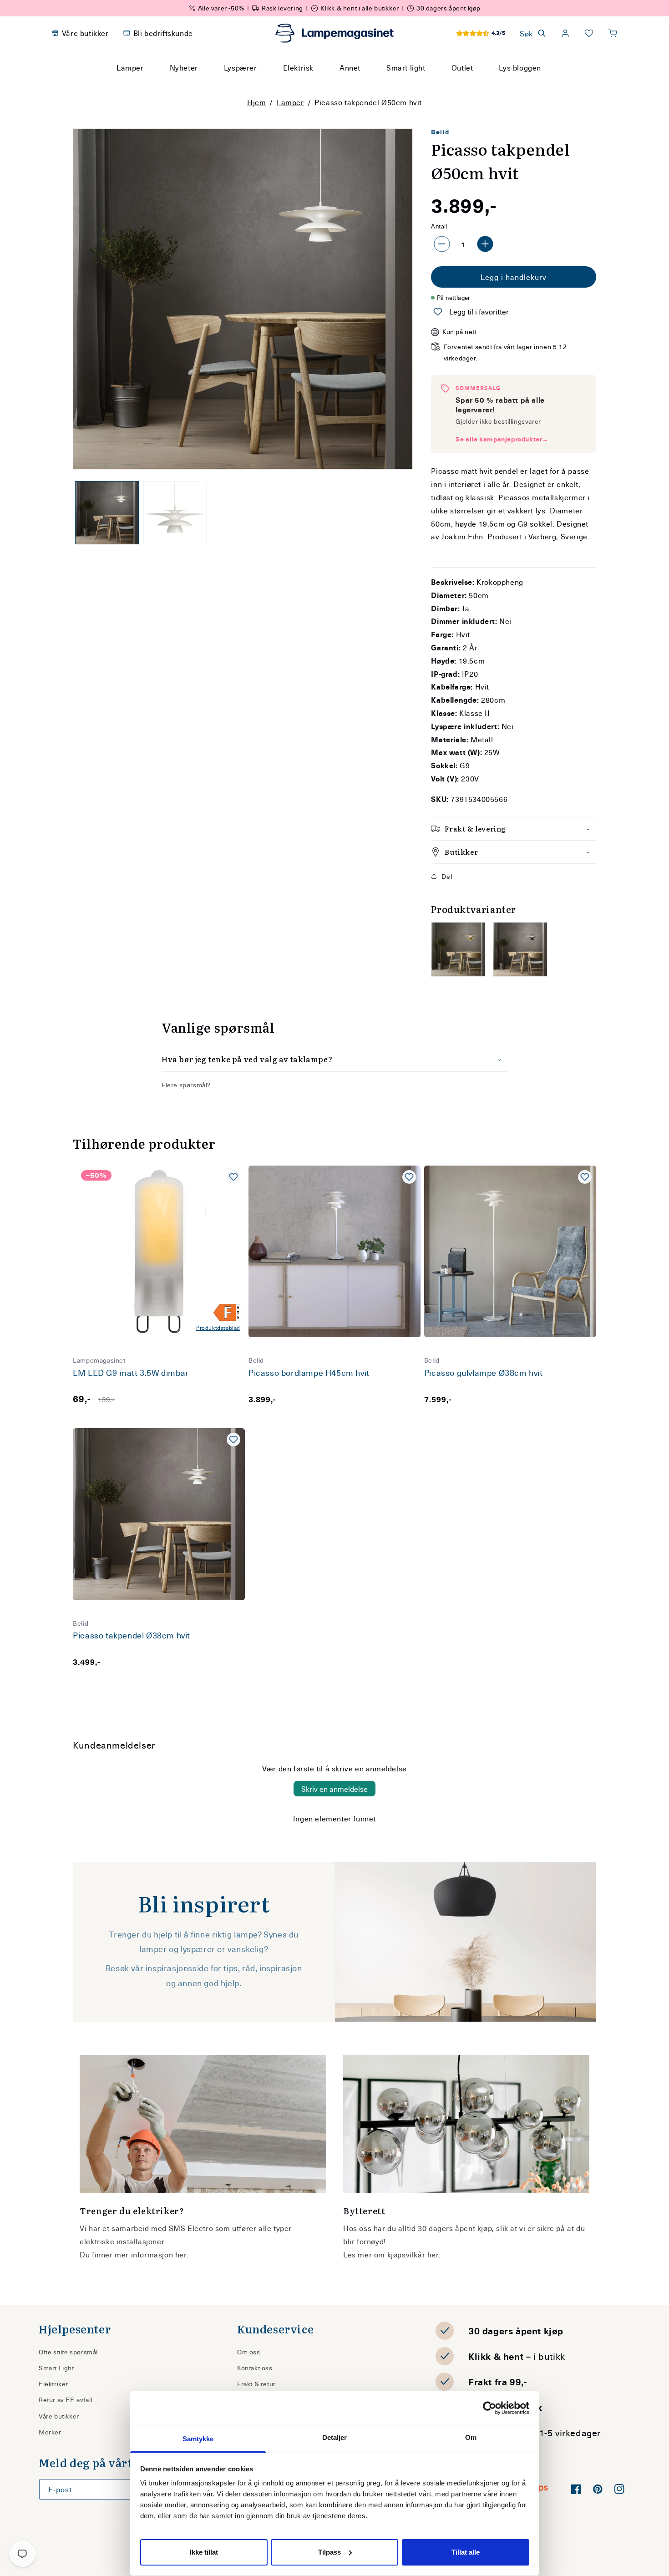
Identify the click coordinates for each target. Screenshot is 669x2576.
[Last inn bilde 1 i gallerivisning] (107, 513)
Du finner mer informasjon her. (134, 2254)
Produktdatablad (218, 1328)
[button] (613, 33)
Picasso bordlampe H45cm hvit (309, 1373)
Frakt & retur (256, 2384)
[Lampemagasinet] (334, 33)
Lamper (290, 102)
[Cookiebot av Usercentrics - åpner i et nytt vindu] (489, 2408)
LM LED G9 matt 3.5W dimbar (131, 1373)
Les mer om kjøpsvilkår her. (392, 2254)
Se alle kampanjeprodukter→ (502, 439)
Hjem (256, 102)
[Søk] (421, 85)
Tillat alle (466, 2552)
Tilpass (329, 2552)
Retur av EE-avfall (66, 2400)
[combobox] (322, 85)
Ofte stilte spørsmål (68, 2352)
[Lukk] (443, 85)
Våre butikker (59, 2416)
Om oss (249, 2352)
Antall (439, 226)
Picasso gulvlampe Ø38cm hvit (484, 1373)
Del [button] (447, 876)
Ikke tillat (204, 2552)
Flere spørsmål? (186, 1085)
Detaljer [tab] (335, 2437)
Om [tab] (471, 2437)
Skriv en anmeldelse (334, 1789)
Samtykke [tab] (198, 2439)
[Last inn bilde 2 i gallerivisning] (175, 513)
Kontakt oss (255, 2368)
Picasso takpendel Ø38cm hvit (132, 1635)
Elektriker (53, 2384)
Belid (440, 132)
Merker (50, 2432)
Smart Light (56, 2368)
